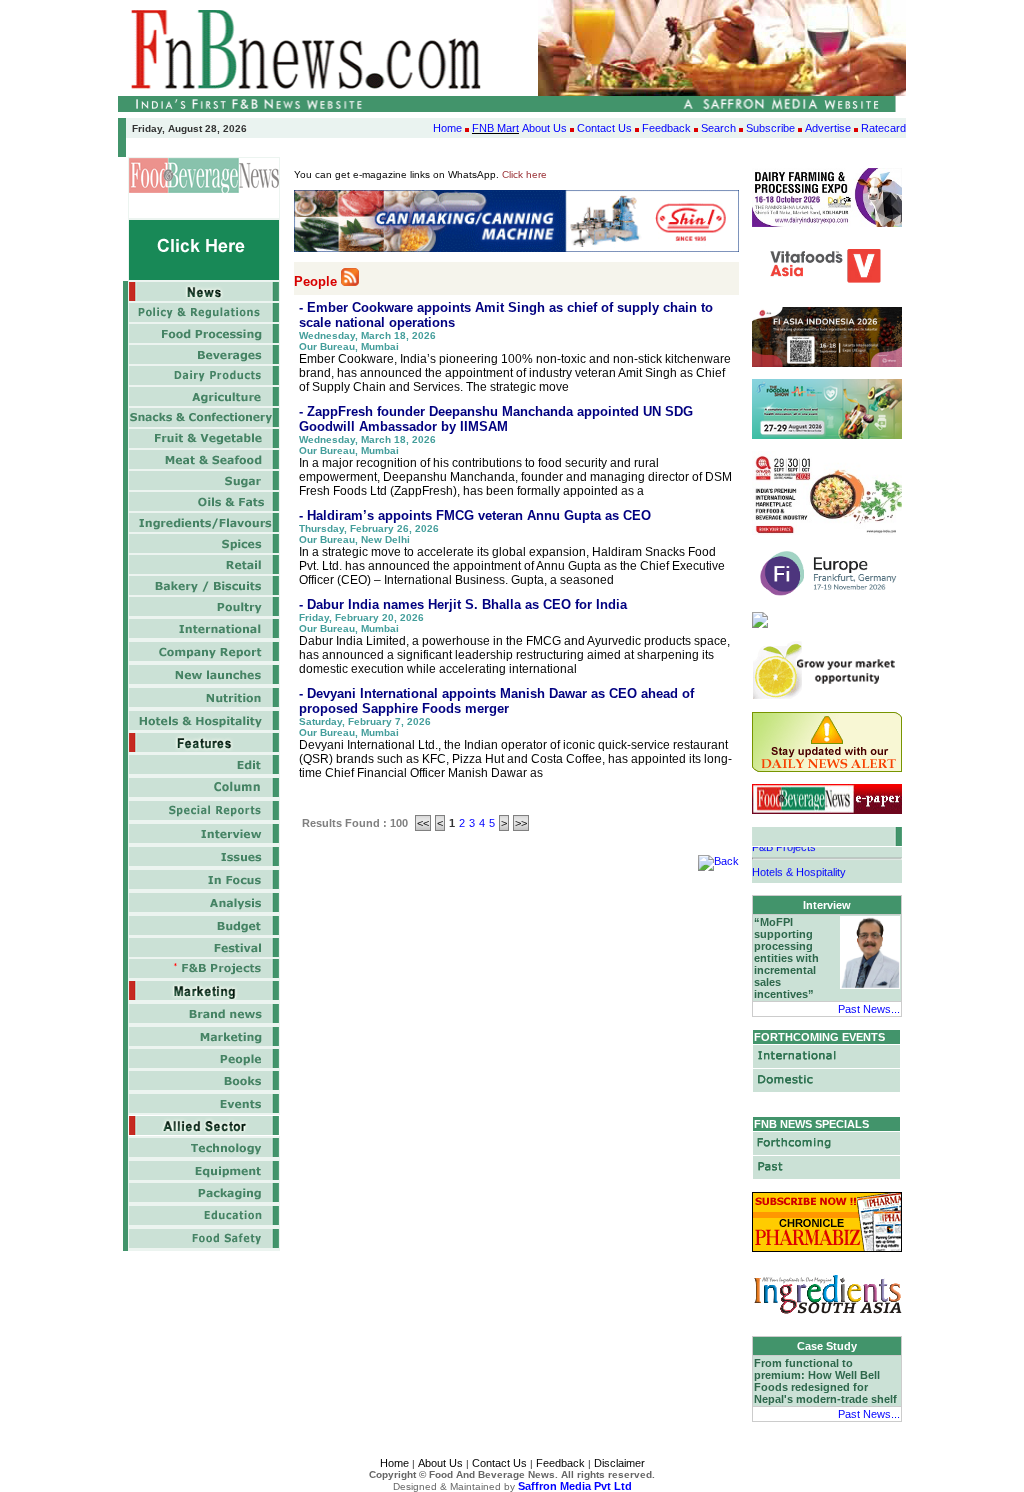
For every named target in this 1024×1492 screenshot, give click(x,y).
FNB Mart (495, 128)
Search (718, 128)
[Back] (718, 861)
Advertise (828, 128)
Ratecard (883, 128)
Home (447, 128)
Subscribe (770, 128)
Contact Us (604, 128)
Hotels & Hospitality (799, 867)
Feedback (666, 128)
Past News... (869, 1009)
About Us (544, 128)
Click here (524, 174)
